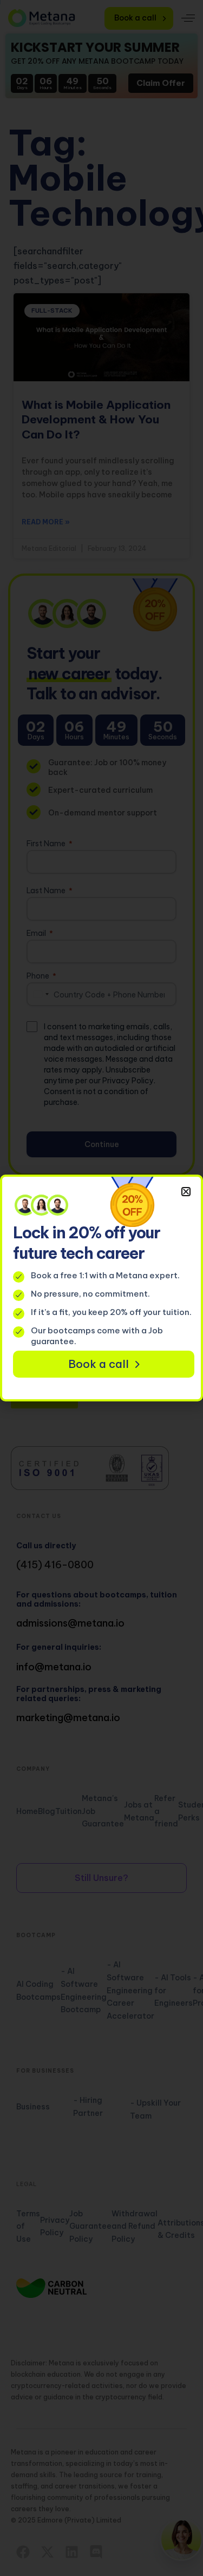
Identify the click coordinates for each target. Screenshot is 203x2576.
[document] (101, 1288)
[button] (186, 1192)
